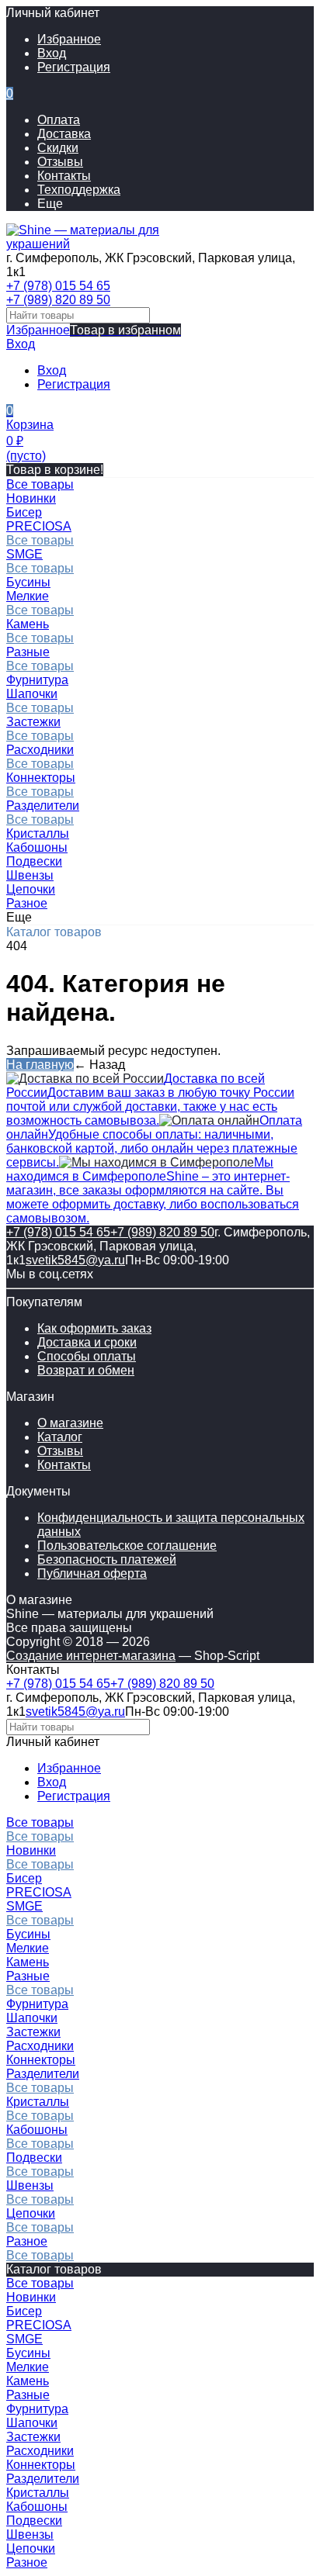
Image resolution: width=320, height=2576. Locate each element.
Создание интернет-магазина (91, 1656)
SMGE (24, 554)
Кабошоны (37, 2130)
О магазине (70, 1423)
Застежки (33, 722)
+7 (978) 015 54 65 (58, 286)
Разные (28, 652)
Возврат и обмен (86, 1370)
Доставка (64, 134)
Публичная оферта (92, 1573)
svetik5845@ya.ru (75, 1260)
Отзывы (60, 162)
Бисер (24, 1878)
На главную (40, 1065)
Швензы (30, 2185)
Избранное (94, 330)
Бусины (28, 1934)
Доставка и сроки (87, 1342)
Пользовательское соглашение (127, 1546)
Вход (52, 53)
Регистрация (74, 67)
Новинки (31, 1850)
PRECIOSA (39, 526)
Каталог (60, 1437)
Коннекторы (41, 778)
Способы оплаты (87, 1356)
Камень (28, 624)
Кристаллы (38, 2102)
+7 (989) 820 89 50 (58, 300)
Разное (27, 2241)
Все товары (40, 540)
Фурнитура (37, 2004)
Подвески (34, 2158)
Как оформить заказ (94, 1328)
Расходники (40, 750)
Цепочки (31, 2213)
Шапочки (32, 694)
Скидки (58, 148)
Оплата (59, 120)
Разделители (43, 806)
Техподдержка (79, 190)
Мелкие (28, 596)
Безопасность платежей (107, 1559)
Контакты (64, 176)
